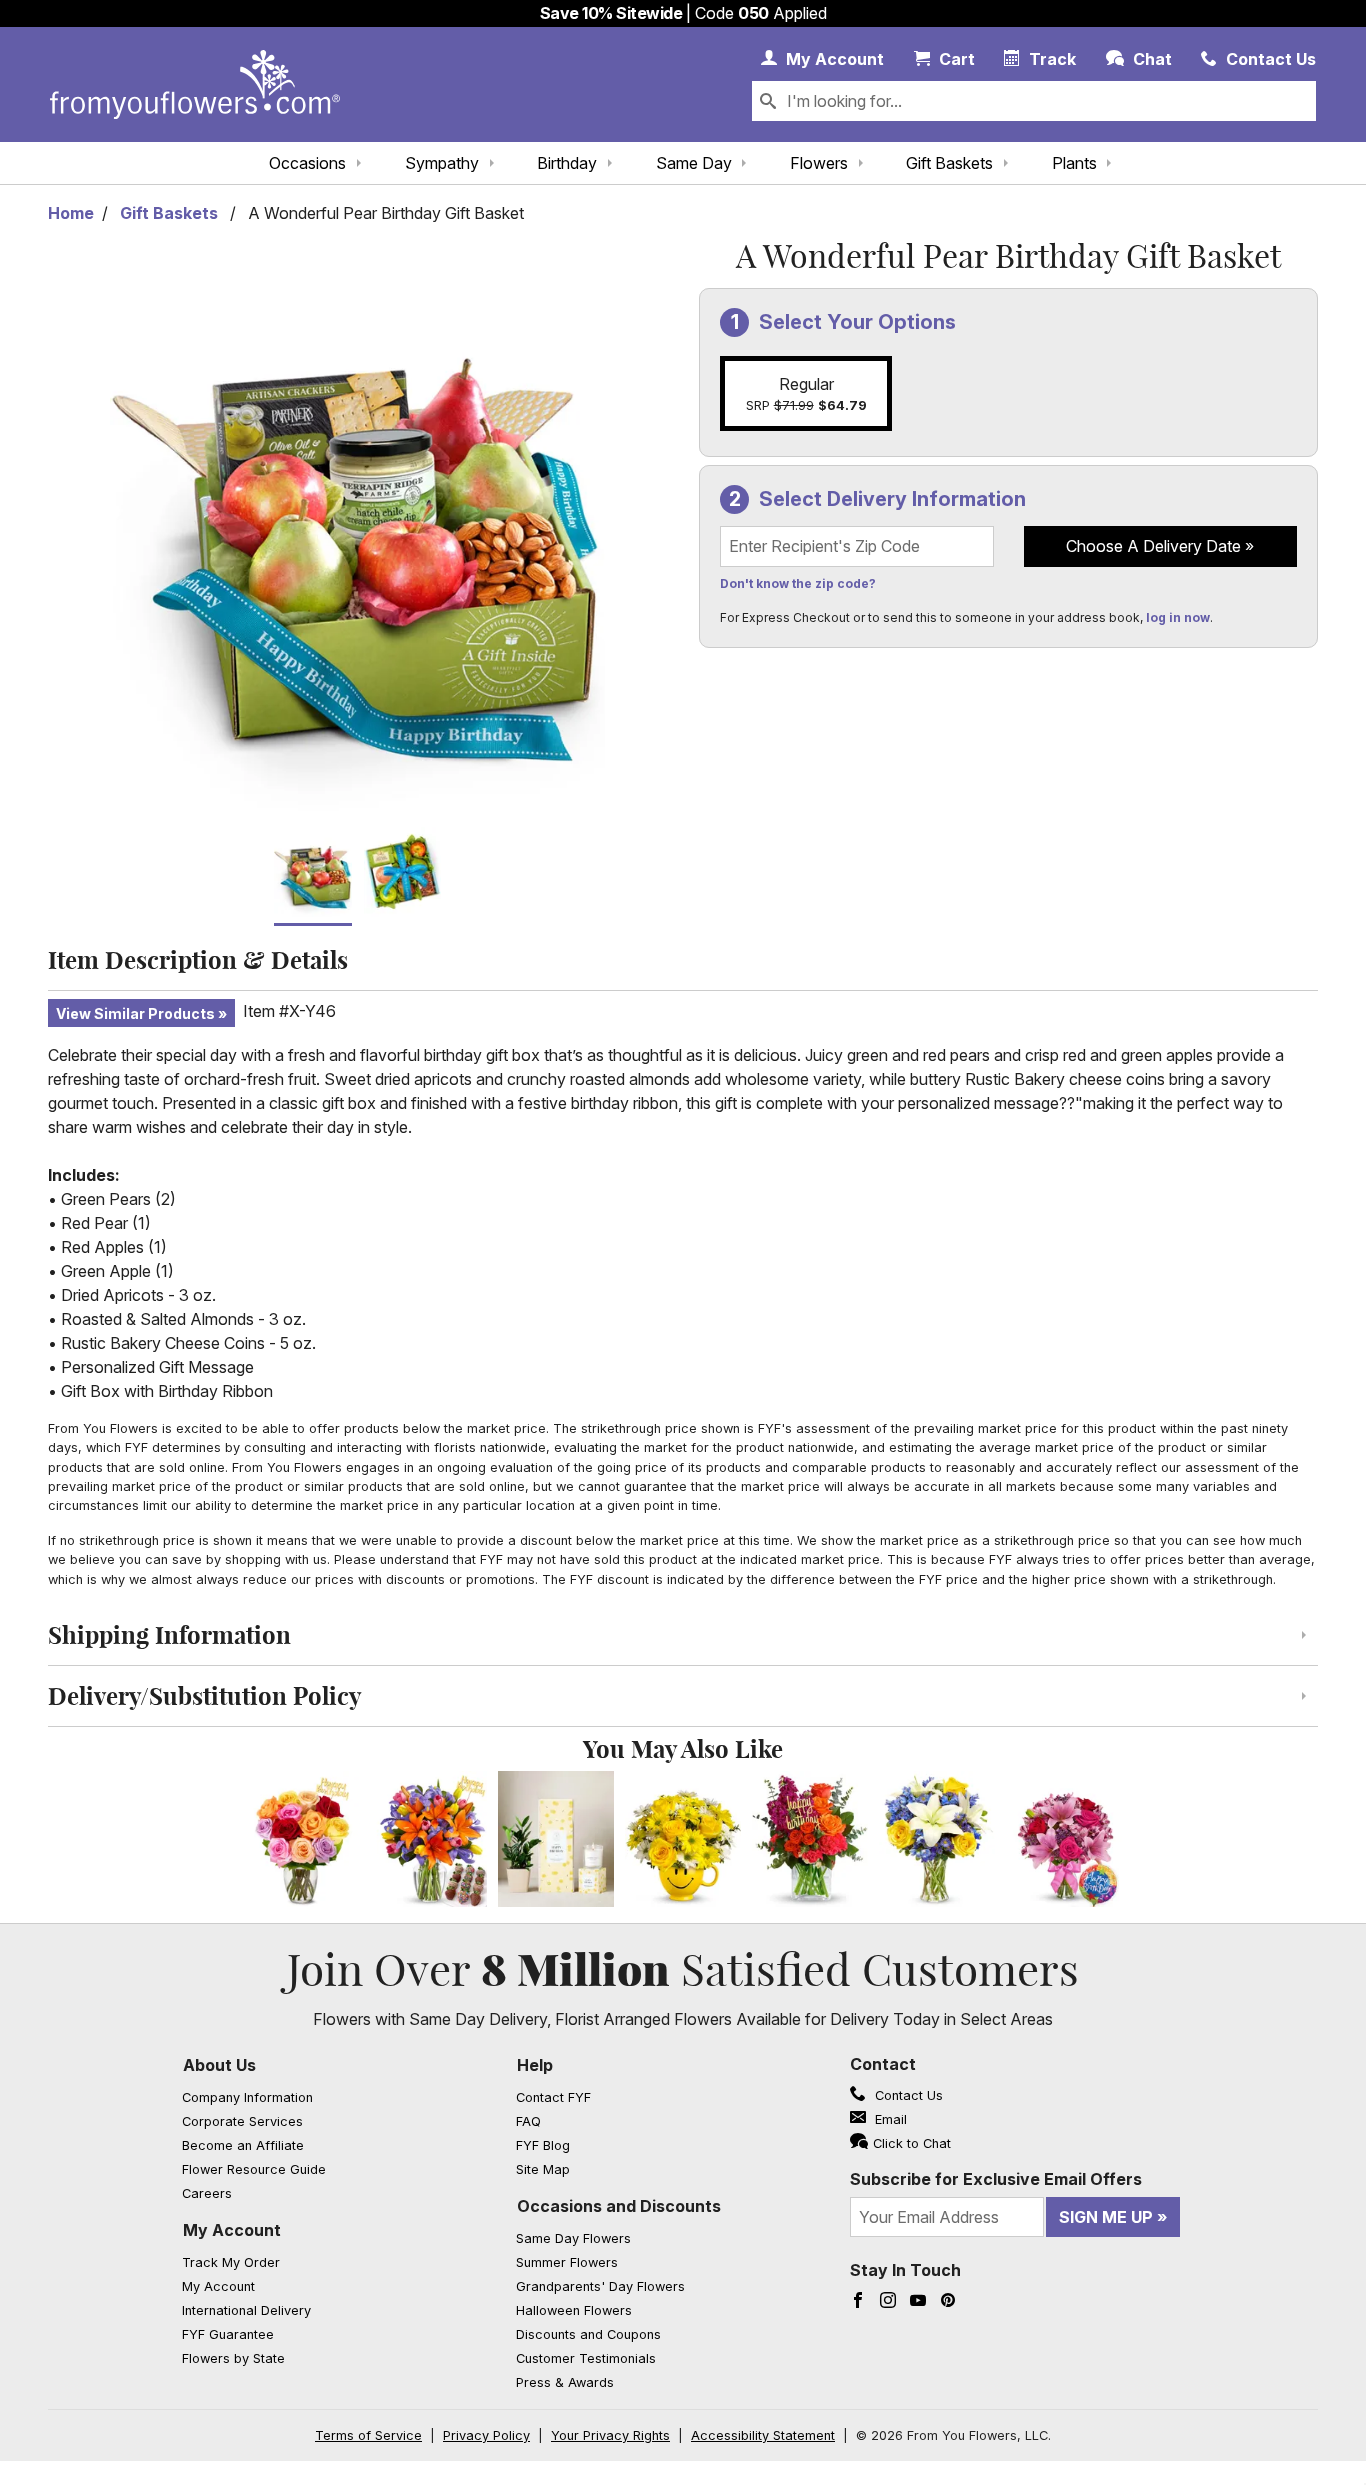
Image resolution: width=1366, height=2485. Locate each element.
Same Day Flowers (573, 2238)
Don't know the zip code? (798, 583)
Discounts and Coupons (588, 2334)
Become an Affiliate (243, 2145)
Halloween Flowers (574, 2310)
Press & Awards (565, 2382)
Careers (207, 2193)
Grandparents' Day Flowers (600, 2286)
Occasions (307, 163)
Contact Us (907, 2095)
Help (535, 2065)
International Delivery (246, 2310)
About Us (219, 2065)
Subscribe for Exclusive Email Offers (996, 2179)
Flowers (819, 163)
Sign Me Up (1106, 2217)
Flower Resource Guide (254, 2169)
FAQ (528, 2121)
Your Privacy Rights (610, 2435)
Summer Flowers (567, 2262)
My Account (232, 2230)
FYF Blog (543, 2145)
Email (889, 2119)
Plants (1074, 163)
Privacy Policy (486, 2435)
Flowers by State (233, 2358)
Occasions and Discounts (619, 2206)
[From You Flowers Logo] (195, 84)
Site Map (543, 2169)
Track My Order (231, 2262)
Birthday (567, 163)
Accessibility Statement (763, 2435)
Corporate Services (242, 2121)
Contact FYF (553, 2097)
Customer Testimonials (586, 2358)
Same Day (694, 163)
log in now (1178, 617)
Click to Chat (912, 2143)
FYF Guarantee (228, 2334)
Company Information (247, 2097)
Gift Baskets (949, 163)
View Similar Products (135, 1013)
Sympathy (442, 163)
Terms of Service (368, 2435)
